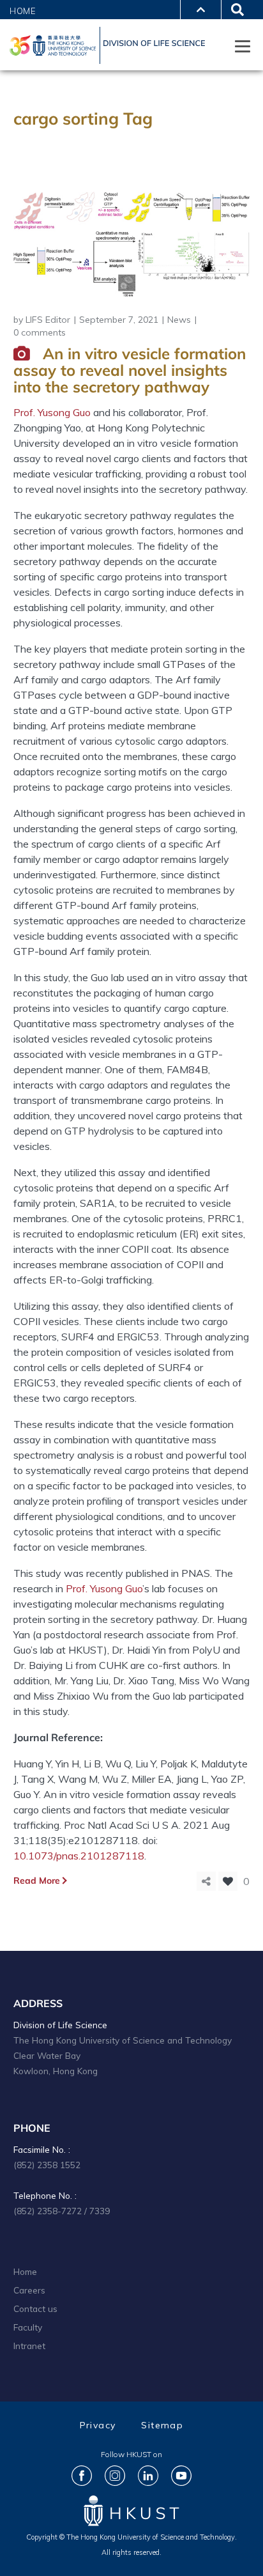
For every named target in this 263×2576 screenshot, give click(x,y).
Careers (29, 2290)
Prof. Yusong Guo (104, 1588)
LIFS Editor (48, 320)
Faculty (28, 2327)
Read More (37, 1881)
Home (23, 11)
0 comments (40, 332)
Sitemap (162, 2425)
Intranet (29, 2346)
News (179, 320)
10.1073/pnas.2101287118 (79, 1856)
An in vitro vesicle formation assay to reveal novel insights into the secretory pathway (130, 370)
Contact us (35, 2308)
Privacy (98, 2425)
